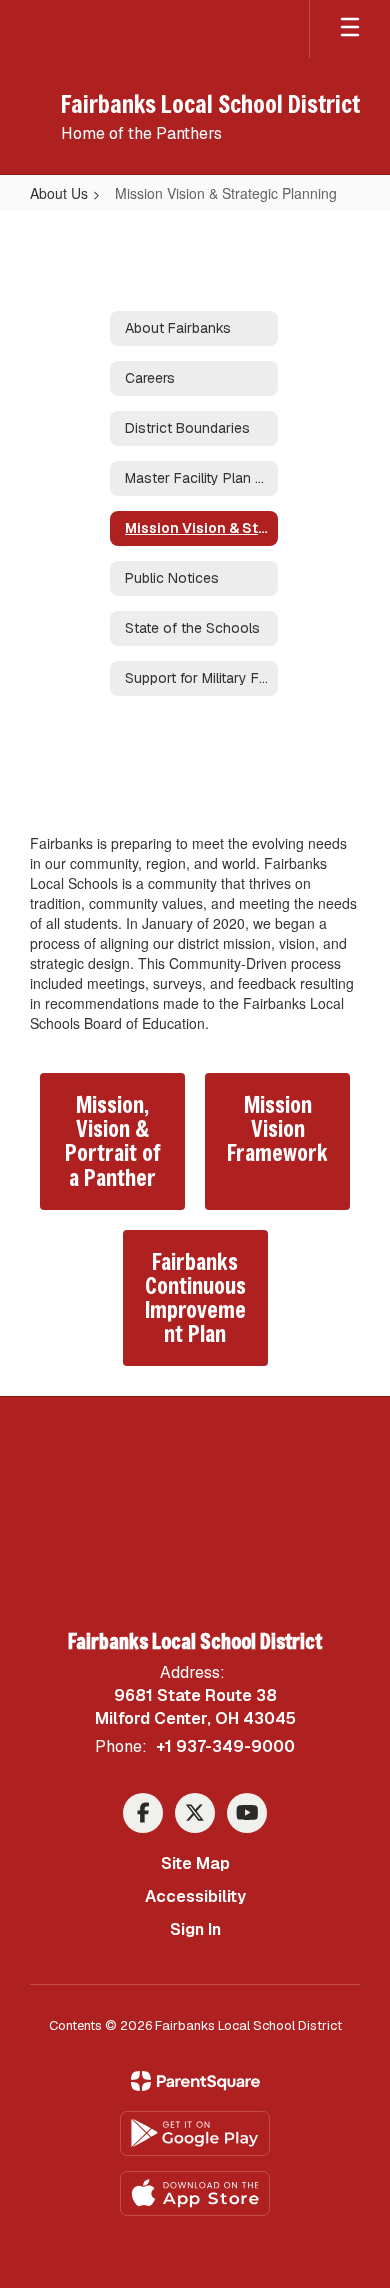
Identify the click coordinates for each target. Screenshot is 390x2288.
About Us (59, 193)
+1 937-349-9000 (225, 1746)
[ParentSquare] (195, 2081)
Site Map (195, 1863)
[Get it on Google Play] (195, 2133)
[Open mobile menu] (350, 29)
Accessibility (195, 1896)
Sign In (195, 1929)
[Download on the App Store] (195, 2193)
